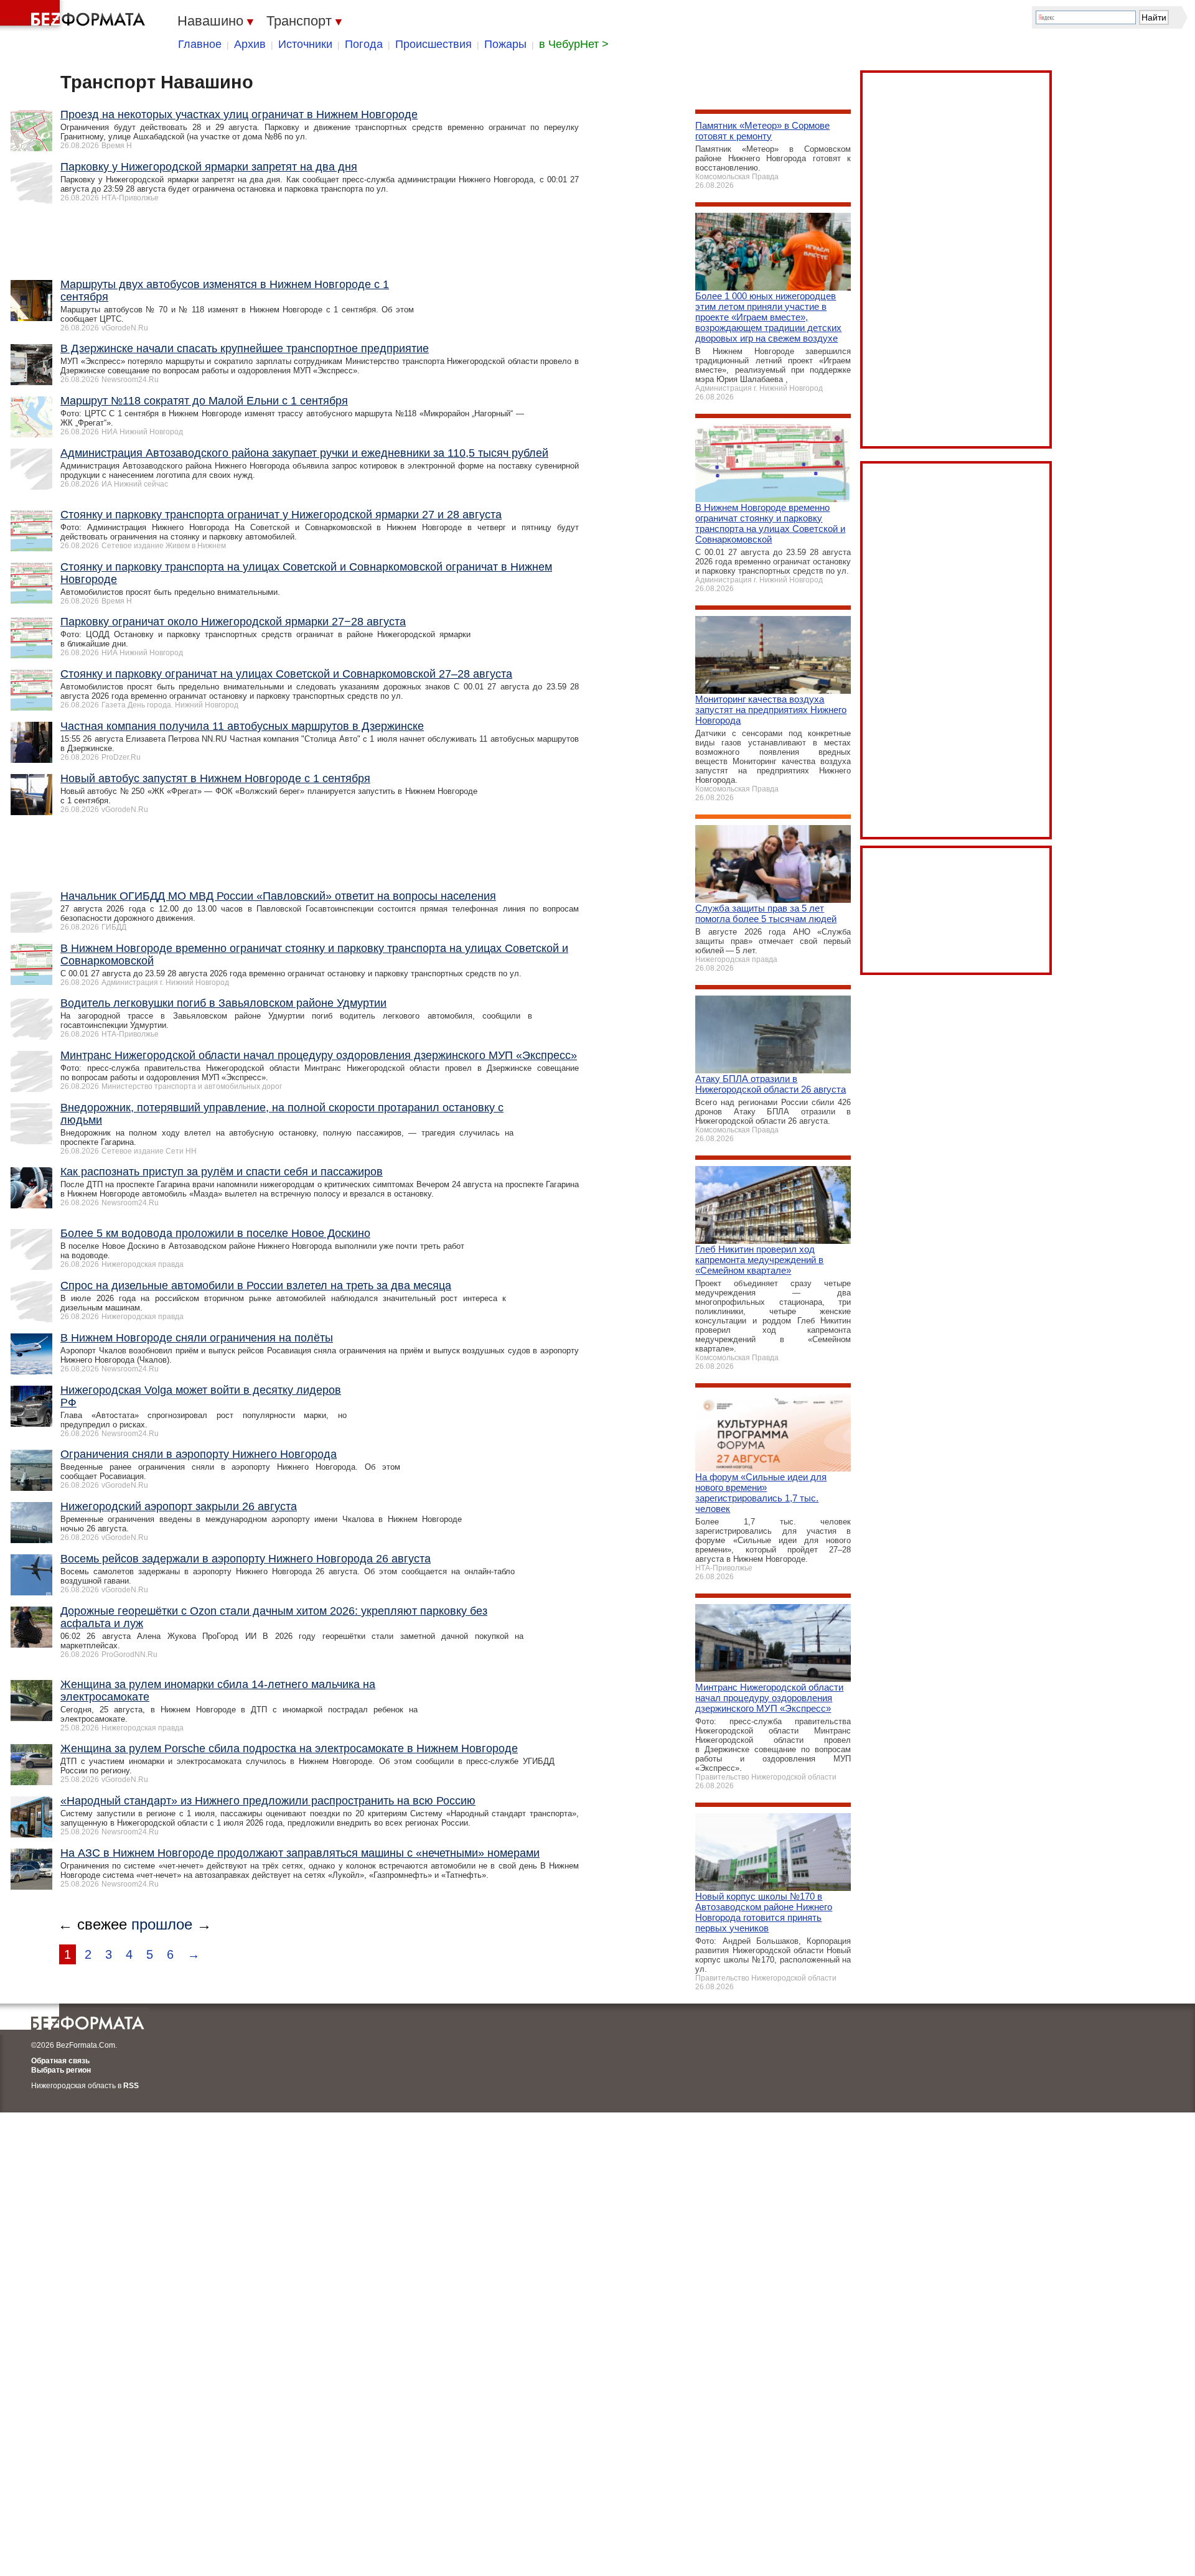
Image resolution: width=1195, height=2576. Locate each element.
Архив (250, 44)
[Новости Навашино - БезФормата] (75, 16)
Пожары (505, 44)
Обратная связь (60, 2061)
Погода (364, 44)
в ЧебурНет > (574, 44)
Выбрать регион (61, 2070)
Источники (305, 44)
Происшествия (433, 44)
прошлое (162, 1924)
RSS (131, 2086)
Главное (200, 44)
